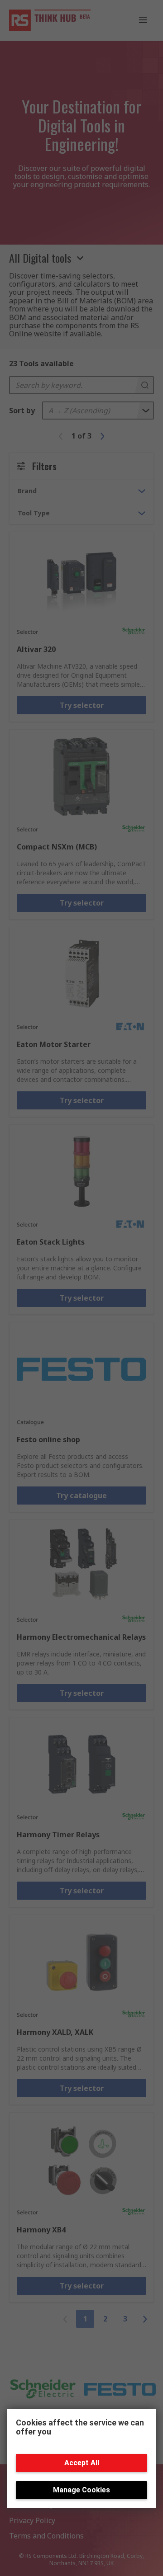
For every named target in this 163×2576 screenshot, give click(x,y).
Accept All (82, 2463)
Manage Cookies (81, 2490)
